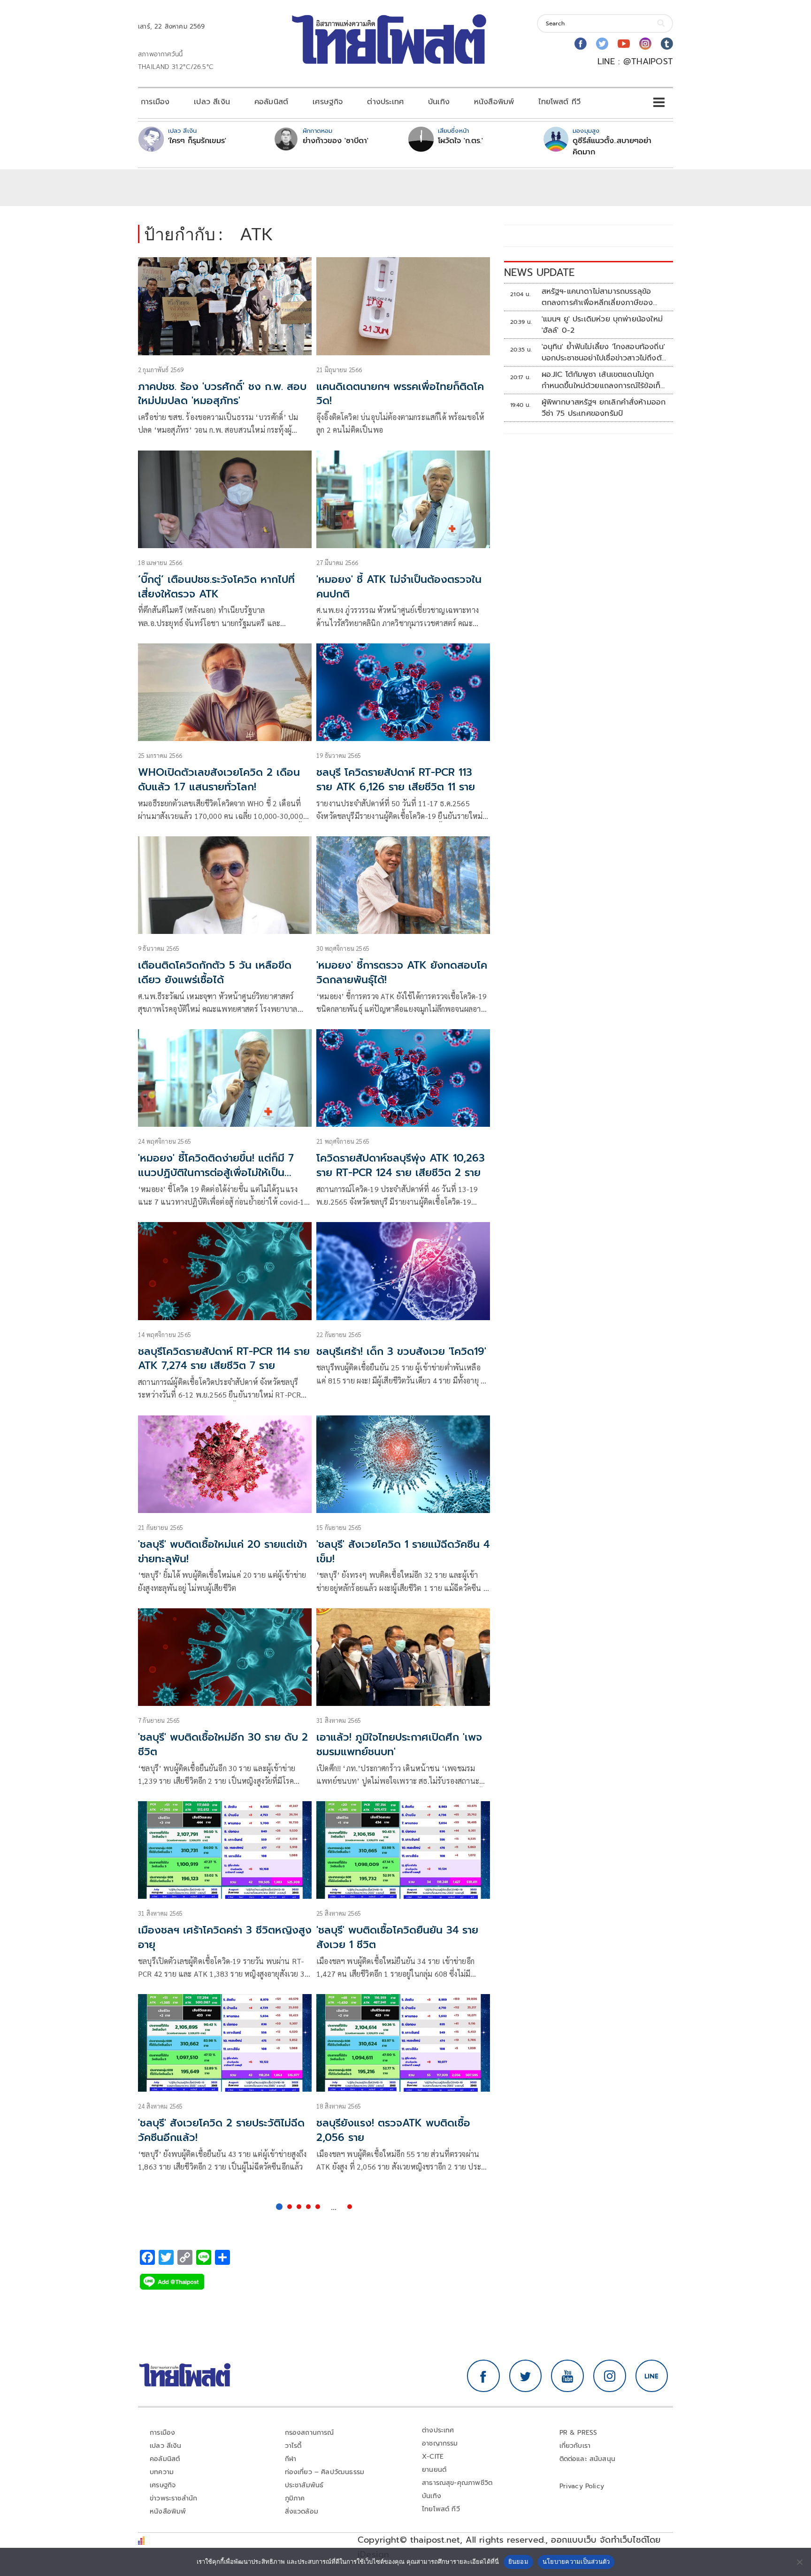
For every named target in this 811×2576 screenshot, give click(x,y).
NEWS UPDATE (539, 272)
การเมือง (155, 102)
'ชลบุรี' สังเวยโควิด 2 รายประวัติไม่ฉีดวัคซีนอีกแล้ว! (221, 2130)
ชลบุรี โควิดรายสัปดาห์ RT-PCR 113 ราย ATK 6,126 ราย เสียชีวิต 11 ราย (396, 780)
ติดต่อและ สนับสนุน (588, 2459)
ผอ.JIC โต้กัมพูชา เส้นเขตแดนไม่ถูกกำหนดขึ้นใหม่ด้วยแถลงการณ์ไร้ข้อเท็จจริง (603, 380)
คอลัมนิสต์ (271, 102)
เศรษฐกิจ (328, 102)
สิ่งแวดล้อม (302, 2511)
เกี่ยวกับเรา (575, 2446)
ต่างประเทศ (385, 102)
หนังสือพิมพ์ (494, 102)
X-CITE (433, 2457)
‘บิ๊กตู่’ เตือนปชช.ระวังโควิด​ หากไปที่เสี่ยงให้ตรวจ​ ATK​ (216, 587)
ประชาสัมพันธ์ (304, 2485)
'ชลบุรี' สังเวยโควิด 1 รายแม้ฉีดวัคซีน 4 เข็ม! (403, 1552)
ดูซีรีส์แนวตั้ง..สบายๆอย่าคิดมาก (612, 146)
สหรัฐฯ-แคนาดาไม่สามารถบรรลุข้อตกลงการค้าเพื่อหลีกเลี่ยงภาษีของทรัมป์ (597, 297)
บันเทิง (439, 102)
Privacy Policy (582, 2486)
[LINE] (652, 2376)
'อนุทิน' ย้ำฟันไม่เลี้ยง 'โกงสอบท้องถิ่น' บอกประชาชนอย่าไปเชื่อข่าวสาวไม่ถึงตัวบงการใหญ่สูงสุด (604, 352)
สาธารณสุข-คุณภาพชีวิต (457, 2483)
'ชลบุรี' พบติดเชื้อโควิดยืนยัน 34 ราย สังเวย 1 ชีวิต (397, 1937)
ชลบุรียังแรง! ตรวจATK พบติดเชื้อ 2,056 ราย (393, 2130)
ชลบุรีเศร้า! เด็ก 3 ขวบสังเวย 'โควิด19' (401, 1351)
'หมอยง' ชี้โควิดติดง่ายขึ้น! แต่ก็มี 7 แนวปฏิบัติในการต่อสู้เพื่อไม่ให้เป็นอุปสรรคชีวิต (216, 1173)
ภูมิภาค (295, 2498)
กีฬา (291, 2459)
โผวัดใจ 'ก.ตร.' (460, 141)
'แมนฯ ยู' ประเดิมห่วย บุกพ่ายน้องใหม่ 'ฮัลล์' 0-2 (602, 325)
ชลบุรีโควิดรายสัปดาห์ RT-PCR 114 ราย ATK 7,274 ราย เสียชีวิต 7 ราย (224, 1359)
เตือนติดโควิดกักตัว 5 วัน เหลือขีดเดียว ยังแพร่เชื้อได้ (215, 972)
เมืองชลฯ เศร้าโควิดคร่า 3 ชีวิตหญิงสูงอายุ (225, 1937)
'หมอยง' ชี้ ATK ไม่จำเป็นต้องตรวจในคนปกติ (399, 587)
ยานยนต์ (434, 2470)
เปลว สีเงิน (212, 102)
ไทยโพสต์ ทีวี (559, 102)
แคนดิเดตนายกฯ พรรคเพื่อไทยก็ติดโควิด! (400, 394)
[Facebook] (581, 44)
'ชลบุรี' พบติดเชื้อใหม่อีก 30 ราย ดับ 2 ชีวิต (223, 1744)
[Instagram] (645, 44)
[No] (799, 2562)
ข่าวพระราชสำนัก (173, 2498)
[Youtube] (624, 44)
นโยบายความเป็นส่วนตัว (576, 2561)
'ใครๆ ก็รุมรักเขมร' (197, 141)
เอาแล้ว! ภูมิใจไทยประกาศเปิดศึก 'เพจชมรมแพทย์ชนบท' (399, 1744)
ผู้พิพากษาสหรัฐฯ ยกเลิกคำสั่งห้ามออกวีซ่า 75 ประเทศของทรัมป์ (604, 408)
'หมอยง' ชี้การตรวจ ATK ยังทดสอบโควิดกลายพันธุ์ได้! (402, 972)
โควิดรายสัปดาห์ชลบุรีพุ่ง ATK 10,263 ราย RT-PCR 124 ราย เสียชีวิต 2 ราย (401, 1165)
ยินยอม (518, 2561)
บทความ (162, 2472)
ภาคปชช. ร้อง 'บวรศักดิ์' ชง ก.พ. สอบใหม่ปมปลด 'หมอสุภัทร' (222, 394)
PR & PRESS (578, 2433)
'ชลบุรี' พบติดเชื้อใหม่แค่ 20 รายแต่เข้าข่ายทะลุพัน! (222, 1552)
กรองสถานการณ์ (310, 2433)
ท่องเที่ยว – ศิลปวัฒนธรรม (325, 2472)
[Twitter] (602, 44)
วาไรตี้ (293, 2446)
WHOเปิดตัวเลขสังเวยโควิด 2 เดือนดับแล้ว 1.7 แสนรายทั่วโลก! (219, 780)
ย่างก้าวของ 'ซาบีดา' (336, 141)
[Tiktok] (667, 44)
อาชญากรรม (440, 2443)
